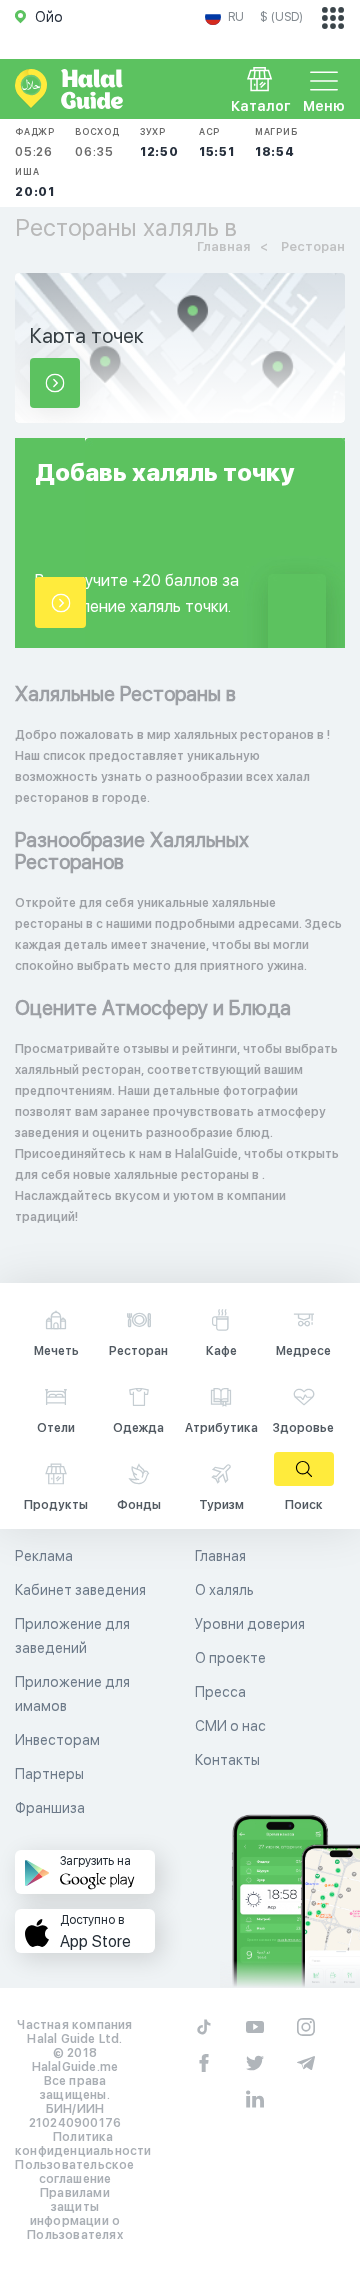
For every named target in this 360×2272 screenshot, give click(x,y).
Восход (97, 142)
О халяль (224, 1590)
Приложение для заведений (72, 1636)
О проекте (230, 1658)
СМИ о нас (230, 1726)
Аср (217, 142)
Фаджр (35, 142)
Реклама (44, 1556)
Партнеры (49, 1774)
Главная (220, 1556)
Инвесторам (57, 1740)
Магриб (276, 142)
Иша (35, 182)
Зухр (159, 142)
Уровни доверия (250, 1624)
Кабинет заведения (80, 1590)
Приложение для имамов (72, 1694)
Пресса (220, 1692)
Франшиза (50, 1808)
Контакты (227, 1760)
